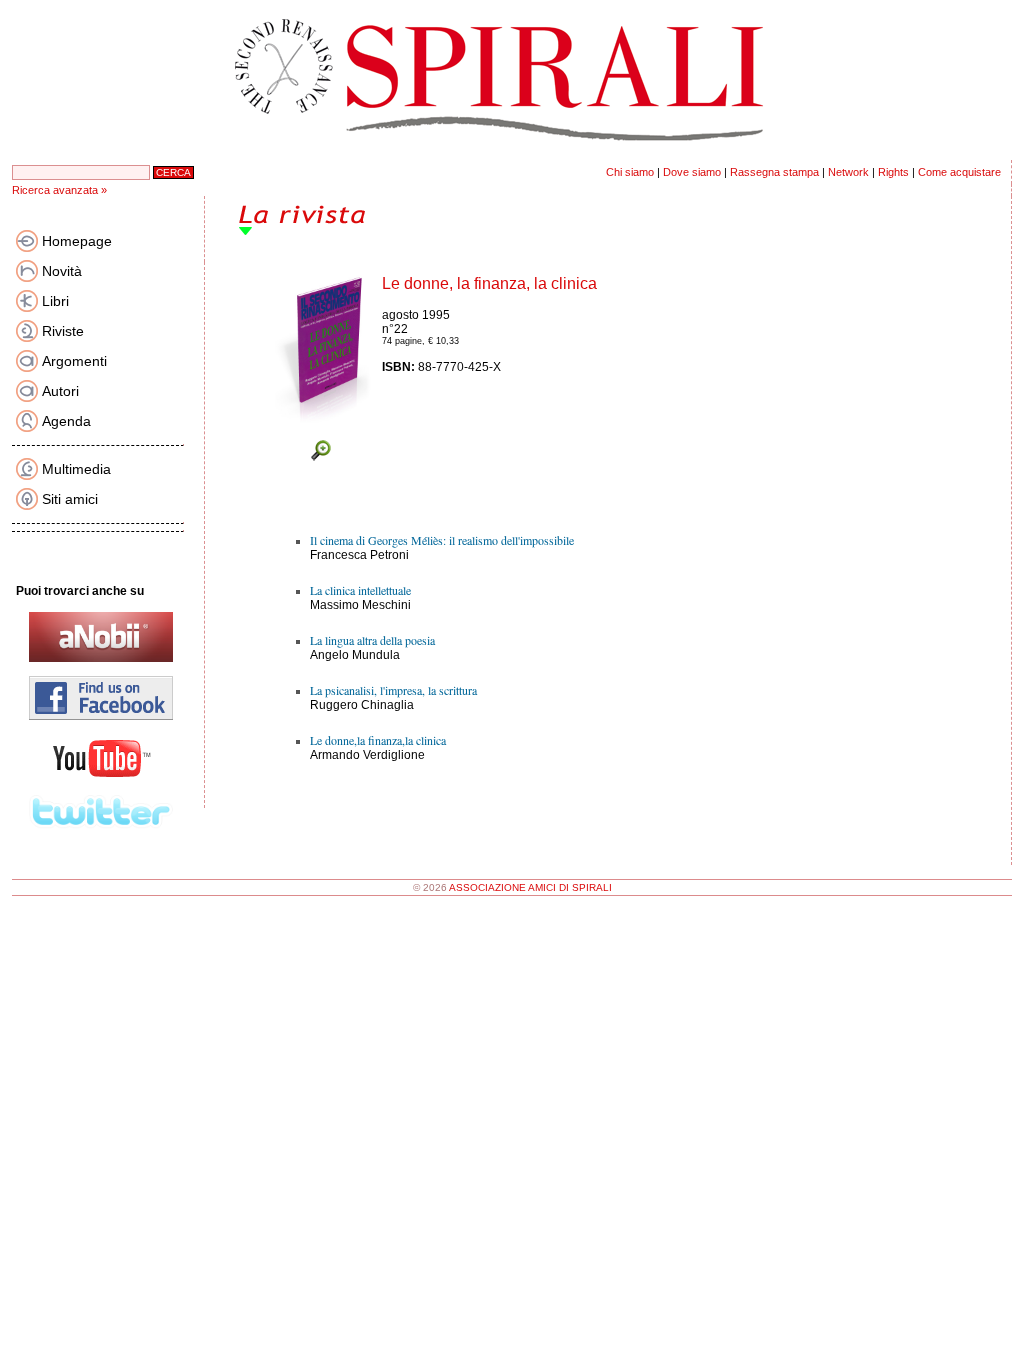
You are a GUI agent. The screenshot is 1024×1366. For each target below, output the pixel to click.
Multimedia (76, 469)
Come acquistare (959, 172)
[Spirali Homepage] (512, 156)
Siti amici (70, 499)
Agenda (66, 421)
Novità (62, 271)
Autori (60, 391)
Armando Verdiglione (367, 755)
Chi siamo (630, 172)
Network (848, 172)
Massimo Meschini (360, 605)
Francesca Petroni (359, 555)
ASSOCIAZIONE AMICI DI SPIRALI (530, 887)
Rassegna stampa (774, 172)
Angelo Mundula (355, 655)
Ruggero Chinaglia (362, 705)
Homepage (77, 241)
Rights (893, 172)
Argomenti (74, 361)
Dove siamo (692, 172)
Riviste (63, 331)
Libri (55, 301)
